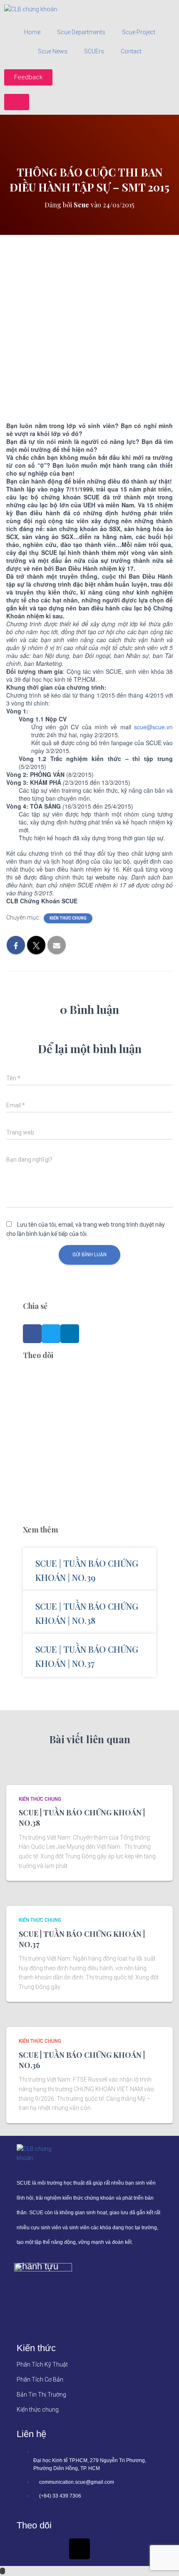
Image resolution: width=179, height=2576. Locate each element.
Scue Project (139, 32)
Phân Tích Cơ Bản (40, 2379)
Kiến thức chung (68, 918)
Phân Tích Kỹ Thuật (42, 2364)
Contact (131, 51)
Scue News (53, 51)
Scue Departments (81, 32)
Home (32, 32)
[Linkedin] (53, 2549)
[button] (32, 1334)
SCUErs (94, 51)
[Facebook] (27, 2549)
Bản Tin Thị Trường (41, 2395)
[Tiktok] (80, 2549)
